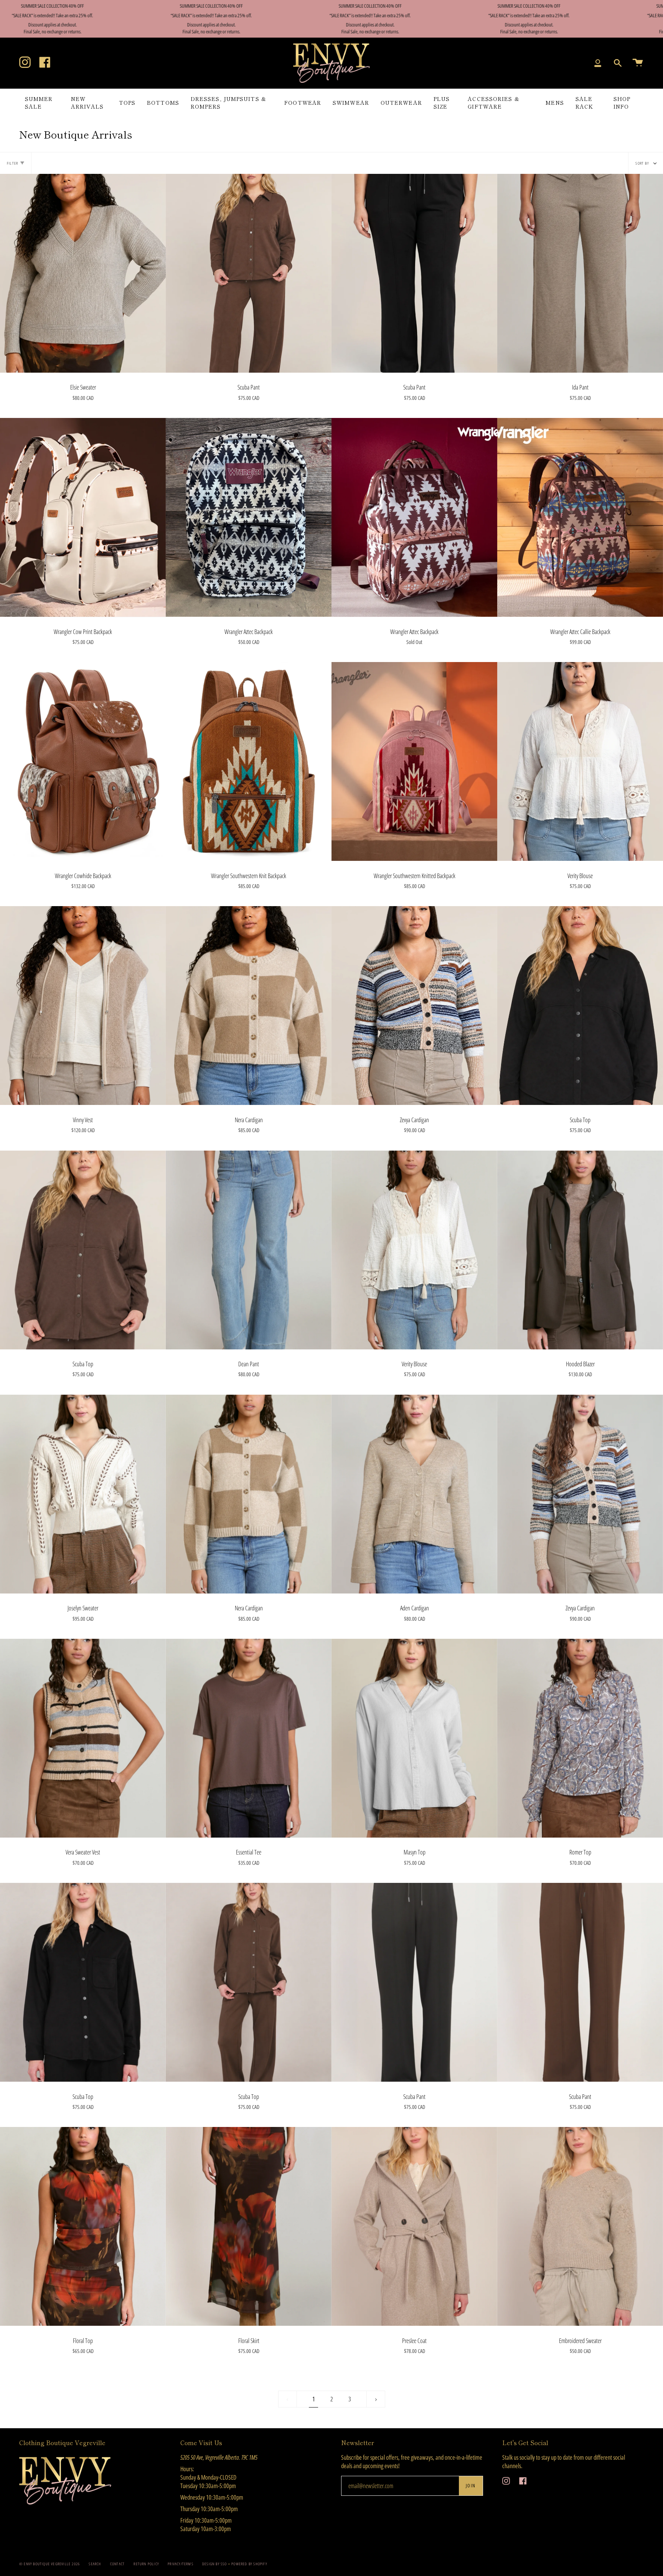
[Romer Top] (580, 1738)
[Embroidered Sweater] (580, 2226)
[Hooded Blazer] (580, 1250)
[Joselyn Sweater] (83, 1494)
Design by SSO (215, 2564)
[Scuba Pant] (249, 273)
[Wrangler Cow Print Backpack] (83, 517)
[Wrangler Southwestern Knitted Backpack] (414, 761)
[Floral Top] (83, 2226)
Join (471, 2486)
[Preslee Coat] (414, 2226)
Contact (117, 2564)
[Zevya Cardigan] (414, 1006)
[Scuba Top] (580, 1006)
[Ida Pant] (580, 273)
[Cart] (638, 63)
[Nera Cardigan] (249, 1006)
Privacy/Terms (181, 2564)
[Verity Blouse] (580, 761)
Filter (12, 163)
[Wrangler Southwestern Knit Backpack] (249, 761)
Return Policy (146, 2564)
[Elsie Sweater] (83, 273)
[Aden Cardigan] (414, 1494)
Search (95, 2564)
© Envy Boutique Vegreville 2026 (49, 2564)
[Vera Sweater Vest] (83, 1738)
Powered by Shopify (249, 2564)
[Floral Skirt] (249, 2226)
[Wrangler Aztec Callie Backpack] (580, 517)
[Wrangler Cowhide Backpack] (83, 761)
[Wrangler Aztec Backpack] (249, 517)
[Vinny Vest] (83, 1006)
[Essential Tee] (249, 1738)
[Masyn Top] (414, 1738)
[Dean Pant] (249, 1250)
